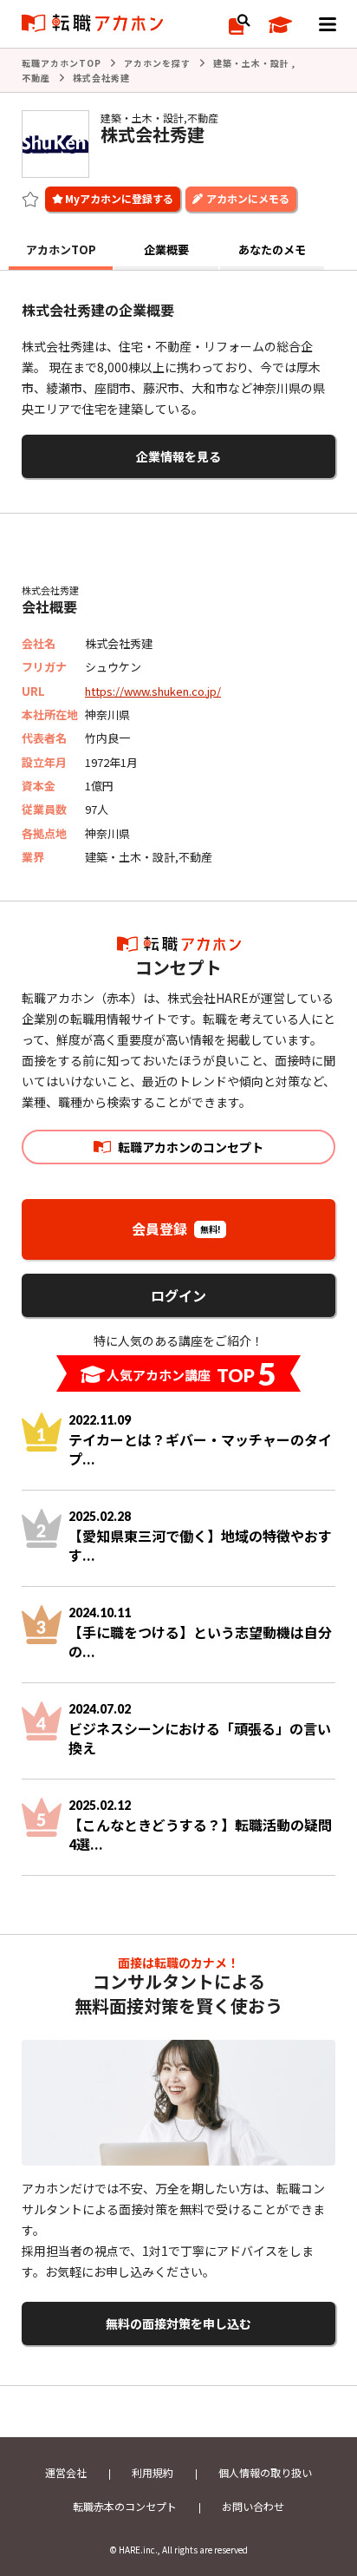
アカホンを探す (157, 63)
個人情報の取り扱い (265, 2472)
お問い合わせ (253, 2506)
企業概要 (166, 249)
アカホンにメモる (248, 198)
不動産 (36, 78)
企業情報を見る (178, 456)
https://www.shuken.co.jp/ (153, 691)
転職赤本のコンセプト (125, 2506)
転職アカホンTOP (62, 63)
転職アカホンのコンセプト (191, 1147)
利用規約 (153, 2472)
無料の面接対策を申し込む (178, 2324)
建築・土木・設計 (251, 63)
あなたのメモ (272, 249)
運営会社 (66, 2472)
